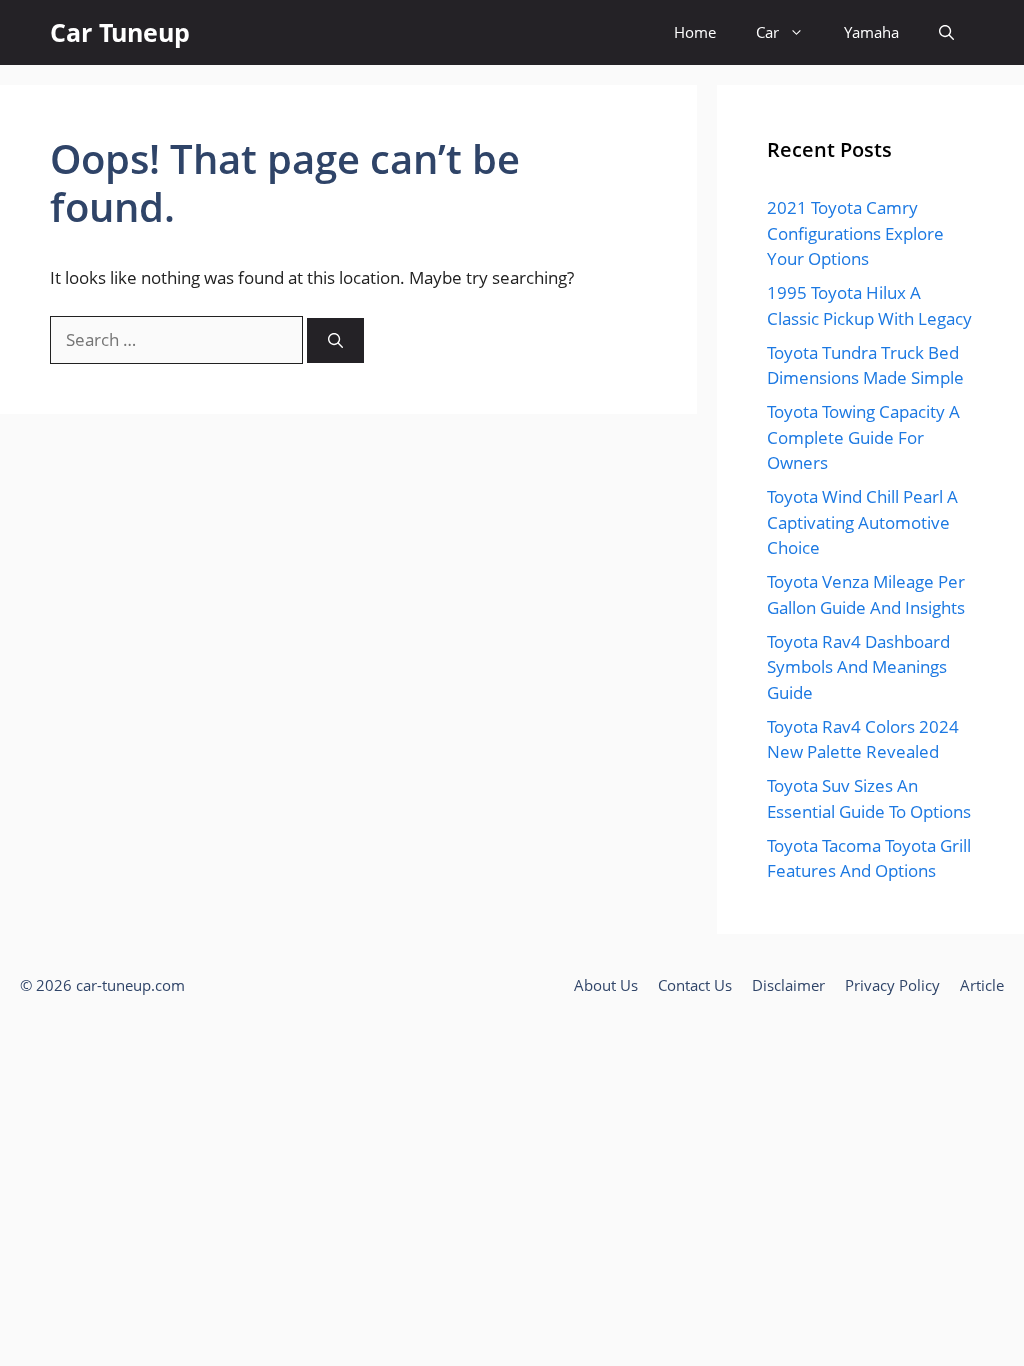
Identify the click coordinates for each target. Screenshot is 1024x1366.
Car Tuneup (120, 32)
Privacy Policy (892, 985)
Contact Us (695, 985)
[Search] (335, 340)
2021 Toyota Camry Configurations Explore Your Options (855, 233)
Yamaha (871, 32)
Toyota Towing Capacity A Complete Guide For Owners (863, 437)
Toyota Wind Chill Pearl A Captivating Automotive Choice (862, 522)
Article (982, 985)
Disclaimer (788, 985)
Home (695, 32)
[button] (946, 32)
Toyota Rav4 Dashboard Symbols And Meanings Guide (858, 667)
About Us (606, 985)
